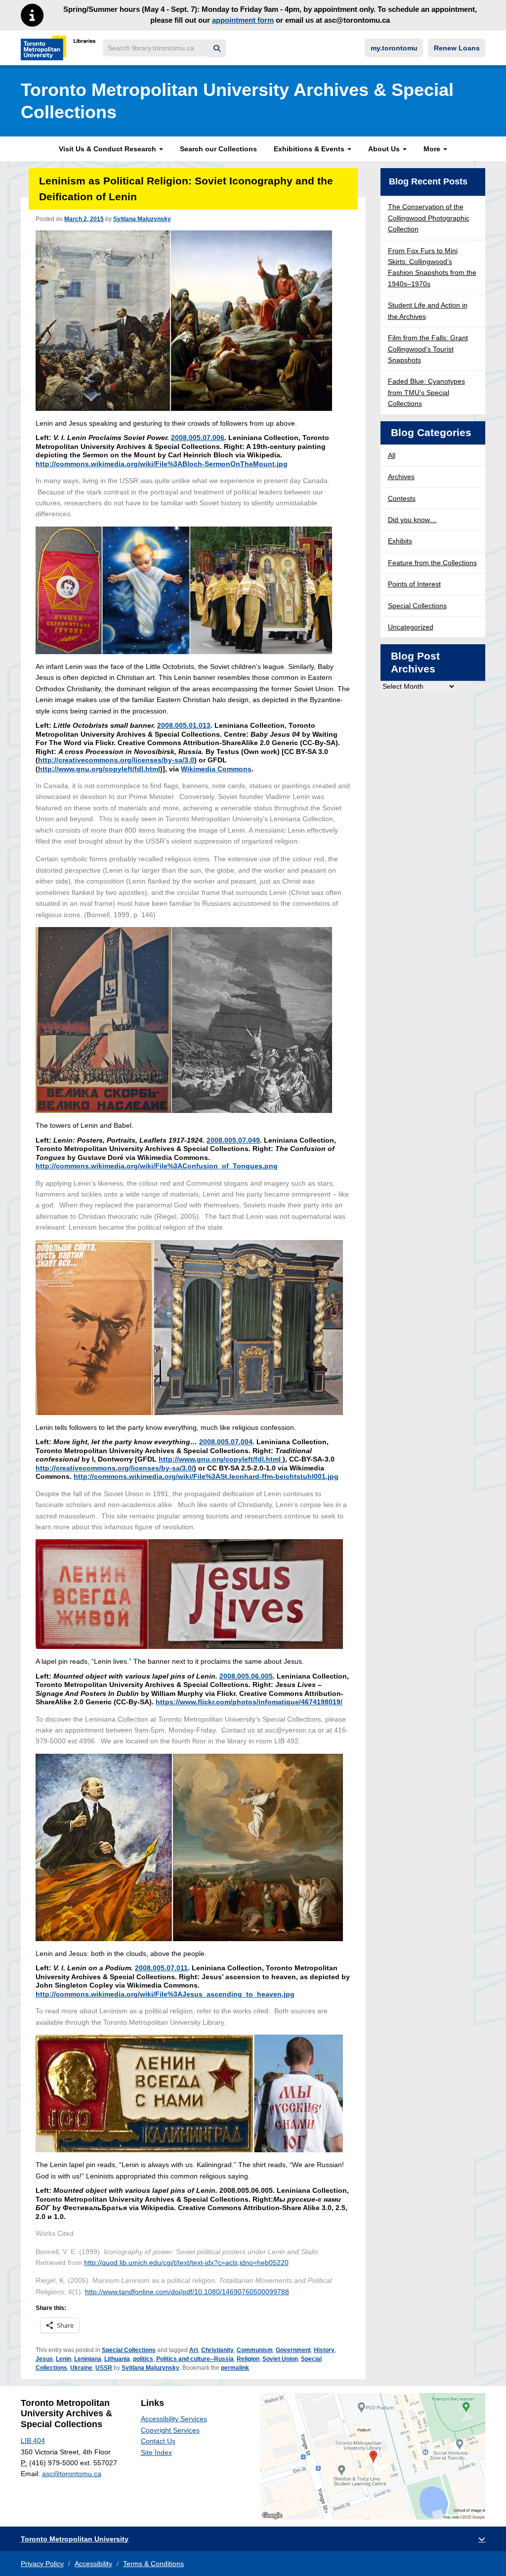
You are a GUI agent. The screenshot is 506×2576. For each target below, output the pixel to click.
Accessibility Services (174, 2419)
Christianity (217, 2350)
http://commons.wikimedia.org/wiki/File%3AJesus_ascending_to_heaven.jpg (165, 1994)
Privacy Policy (42, 2564)
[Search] (217, 49)
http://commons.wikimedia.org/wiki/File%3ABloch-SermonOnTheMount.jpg (162, 464)
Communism (255, 2350)
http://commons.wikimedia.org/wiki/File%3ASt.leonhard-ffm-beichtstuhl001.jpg (206, 1476)
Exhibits (400, 541)
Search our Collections (218, 149)
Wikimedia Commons (216, 769)
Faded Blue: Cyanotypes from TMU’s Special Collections (426, 392)
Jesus (44, 2359)
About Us (385, 149)
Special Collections (129, 2350)
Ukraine (81, 2368)
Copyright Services (170, 2430)
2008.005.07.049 (233, 1140)
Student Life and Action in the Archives (428, 311)
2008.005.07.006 (198, 438)
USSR (104, 2368)
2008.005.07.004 (226, 1442)
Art (194, 2350)
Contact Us (158, 2441)
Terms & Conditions (153, 2564)
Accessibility (93, 2564)
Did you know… (412, 520)
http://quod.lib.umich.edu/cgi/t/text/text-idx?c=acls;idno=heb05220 (186, 2263)
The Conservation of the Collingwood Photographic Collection (429, 218)
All (392, 455)
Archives (401, 477)
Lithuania (117, 2359)
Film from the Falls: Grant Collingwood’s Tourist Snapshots (428, 349)
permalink (235, 2368)
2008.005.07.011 (161, 1968)
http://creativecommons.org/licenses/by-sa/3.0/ (115, 1468)
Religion (248, 2359)
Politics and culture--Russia (195, 2359)
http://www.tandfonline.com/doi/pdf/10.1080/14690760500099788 (187, 2292)
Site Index (156, 2452)
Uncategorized (411, 627)
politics (143, 2359)
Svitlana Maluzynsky (142, 219)
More (433, 149)
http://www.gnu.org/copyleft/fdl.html (99, 769)
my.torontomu (394, 48)
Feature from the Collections (432, 563)
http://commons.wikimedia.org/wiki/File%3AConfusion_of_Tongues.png (157, 1166)
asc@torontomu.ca (72, 2474)
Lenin (63, 2359)
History (324, 2350)
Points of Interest (414, 584)
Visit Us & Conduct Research (108, 149)
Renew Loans (457, 48)
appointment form (243, 20)
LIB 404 (33, 2441)
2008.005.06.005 (246, 1676)
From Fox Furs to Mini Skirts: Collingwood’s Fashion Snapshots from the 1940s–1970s (432, 267)
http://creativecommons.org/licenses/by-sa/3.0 (116, 760)
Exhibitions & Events (310, 149)
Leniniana (88, 2359)
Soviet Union (280, 2359)
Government (293, 2350)
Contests (402, 498)
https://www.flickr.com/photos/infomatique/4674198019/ (249, 1702)
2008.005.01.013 (184, 725)
